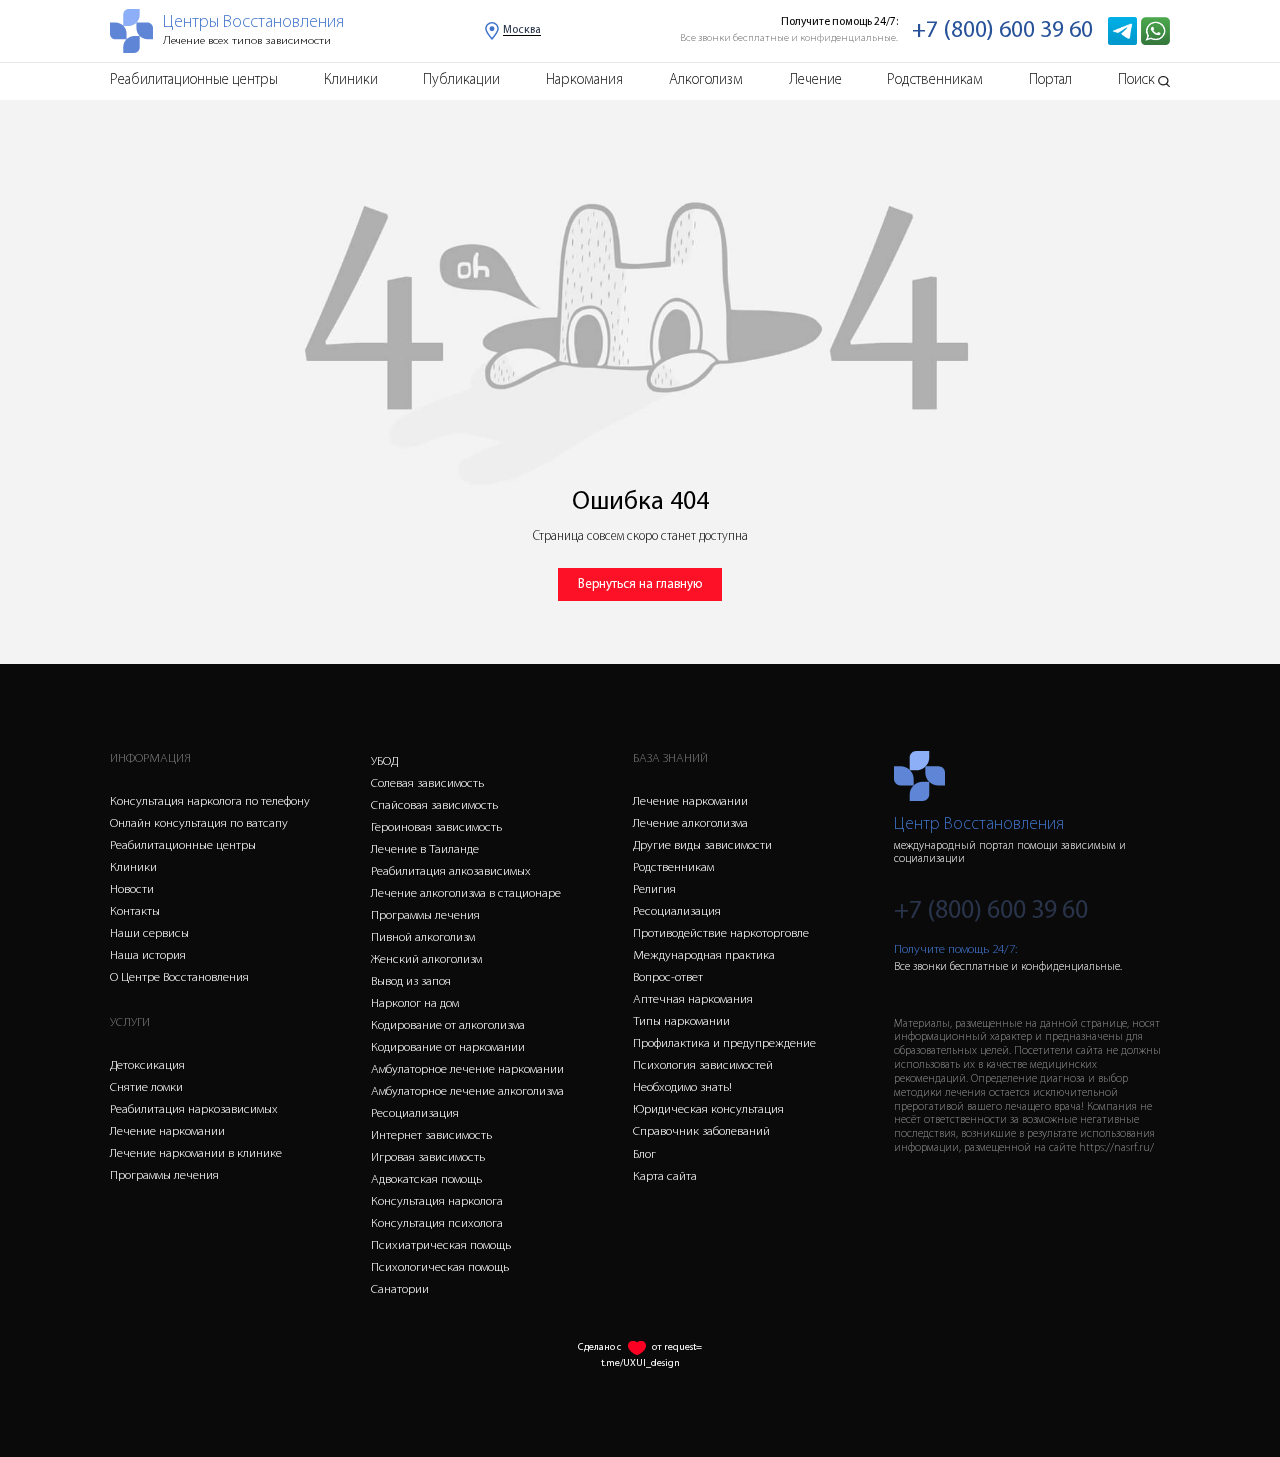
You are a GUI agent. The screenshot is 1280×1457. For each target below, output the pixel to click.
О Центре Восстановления (179, 977)
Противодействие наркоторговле (721, 933)
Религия (654, 889)
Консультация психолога (437, 1223)
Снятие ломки (146, 1087)
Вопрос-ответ (668, 977)
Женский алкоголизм (426, 959)
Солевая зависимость (427, 783)
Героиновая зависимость (436, 827)
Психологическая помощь (440, 1267)
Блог (644, 1154)
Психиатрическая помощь (441, 1245)
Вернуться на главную (640, 584)
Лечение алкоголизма (690, 823)
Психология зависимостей (703, 1065)
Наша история (148, 955)
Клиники (351, 80)
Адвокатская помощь (426, 1179)
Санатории (400, 1289)
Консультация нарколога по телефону (210, 801)
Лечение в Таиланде (425, 849)
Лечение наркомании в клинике (196, 1153)
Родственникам (935, 80)
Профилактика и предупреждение (724, 1043)
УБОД (384, 761)
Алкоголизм (706, 80)
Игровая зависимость (428, 1157)
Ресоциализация (415, 1113)
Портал (1050, 80)
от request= (677, 1347)
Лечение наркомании (167, 1131)
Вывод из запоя (411, 981)
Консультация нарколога (437, 1201)
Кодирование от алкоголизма (448, 1025)
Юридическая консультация (708, 1109)
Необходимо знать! (682, 1087)
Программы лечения (164, 1175)
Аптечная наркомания (693, 999)
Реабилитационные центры (194, 80)
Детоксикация (147, 1065)
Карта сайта (665, 1176)
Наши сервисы (149, 933)
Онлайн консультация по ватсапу (199, 823)
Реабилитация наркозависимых (194, 1109)
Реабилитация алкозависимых (451, 871)
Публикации (461, 80)
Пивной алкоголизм (423, 937)
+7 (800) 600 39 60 (1002, 31)
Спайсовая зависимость (434, 805)
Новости (132, 889)
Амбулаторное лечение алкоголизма (467, 1091)
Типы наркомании (681, 1021)
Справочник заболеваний (701, 1131)
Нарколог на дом (415, 1003)
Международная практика (704, 955)
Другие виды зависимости (702, 845)
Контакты (135, 911)
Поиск (1136, 80)
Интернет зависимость (431, 1135)
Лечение (815, 80)
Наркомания (584, 80)
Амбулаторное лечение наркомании (467, 1069)
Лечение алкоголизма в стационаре (466, 893)
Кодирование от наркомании (448, 1047)
